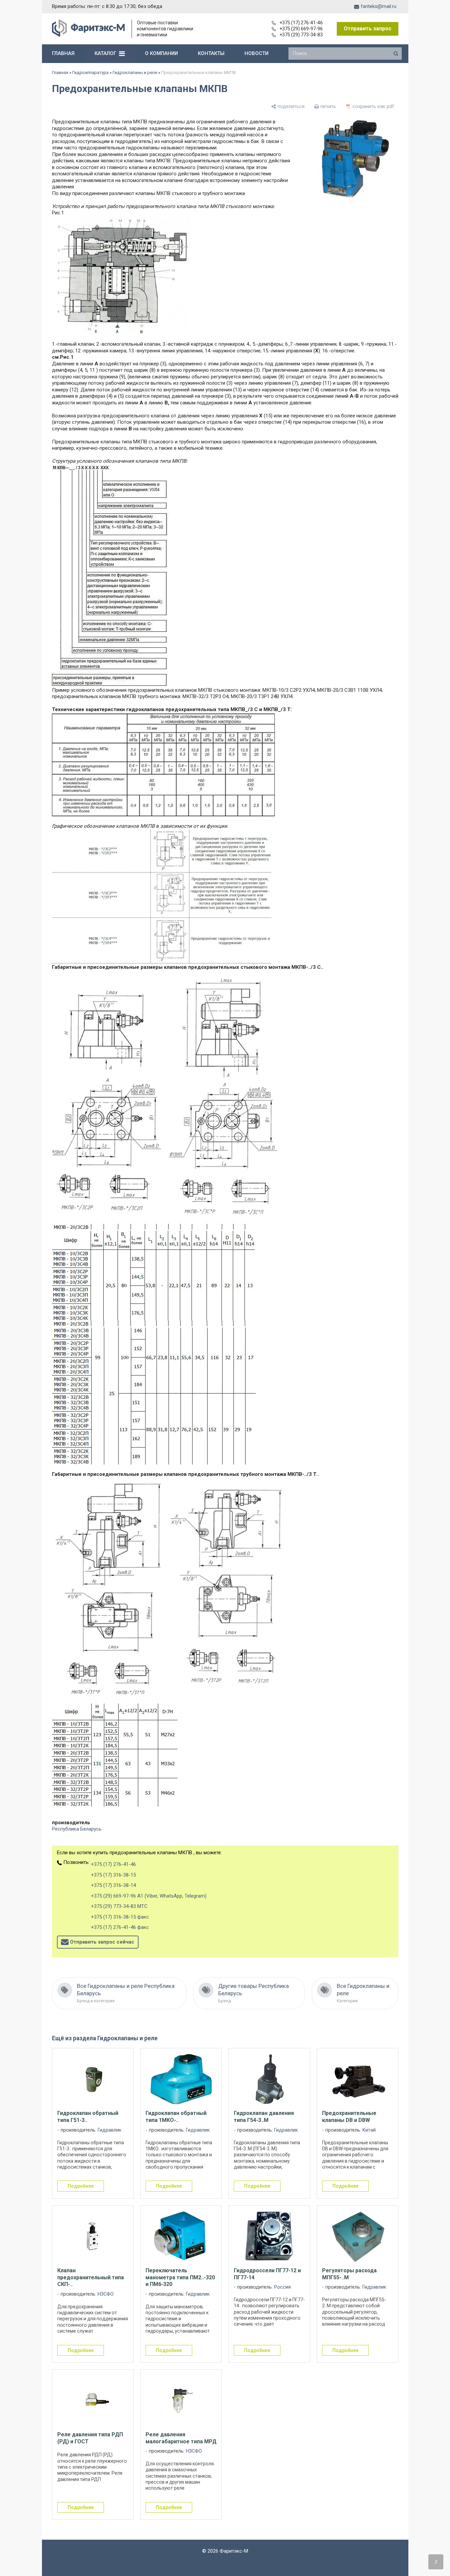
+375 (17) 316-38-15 (113, 1875)
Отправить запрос (368, 29)
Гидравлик (109, 2130)
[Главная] (88, 35)
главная (63, 53)
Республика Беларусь (77, 1829)
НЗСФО (106, 2294)
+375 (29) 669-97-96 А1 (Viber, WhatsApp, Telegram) (149, 1896)
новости (256, 53)
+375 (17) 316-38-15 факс (120, 1917)
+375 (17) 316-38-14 (113, 1885)
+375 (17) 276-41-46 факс (120, 1927)
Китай (369, 2130)
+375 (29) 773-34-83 (301, 35)
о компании (161, 53)
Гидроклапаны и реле (135, 73)
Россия (282, 2287)
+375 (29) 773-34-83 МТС (119, 1906)
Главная (60, 73)
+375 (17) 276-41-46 (301, 23)
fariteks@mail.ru (379, 6)
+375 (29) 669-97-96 (301, 29)
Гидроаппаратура (90, 73)
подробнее (81, 2186)
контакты (211, 53)
